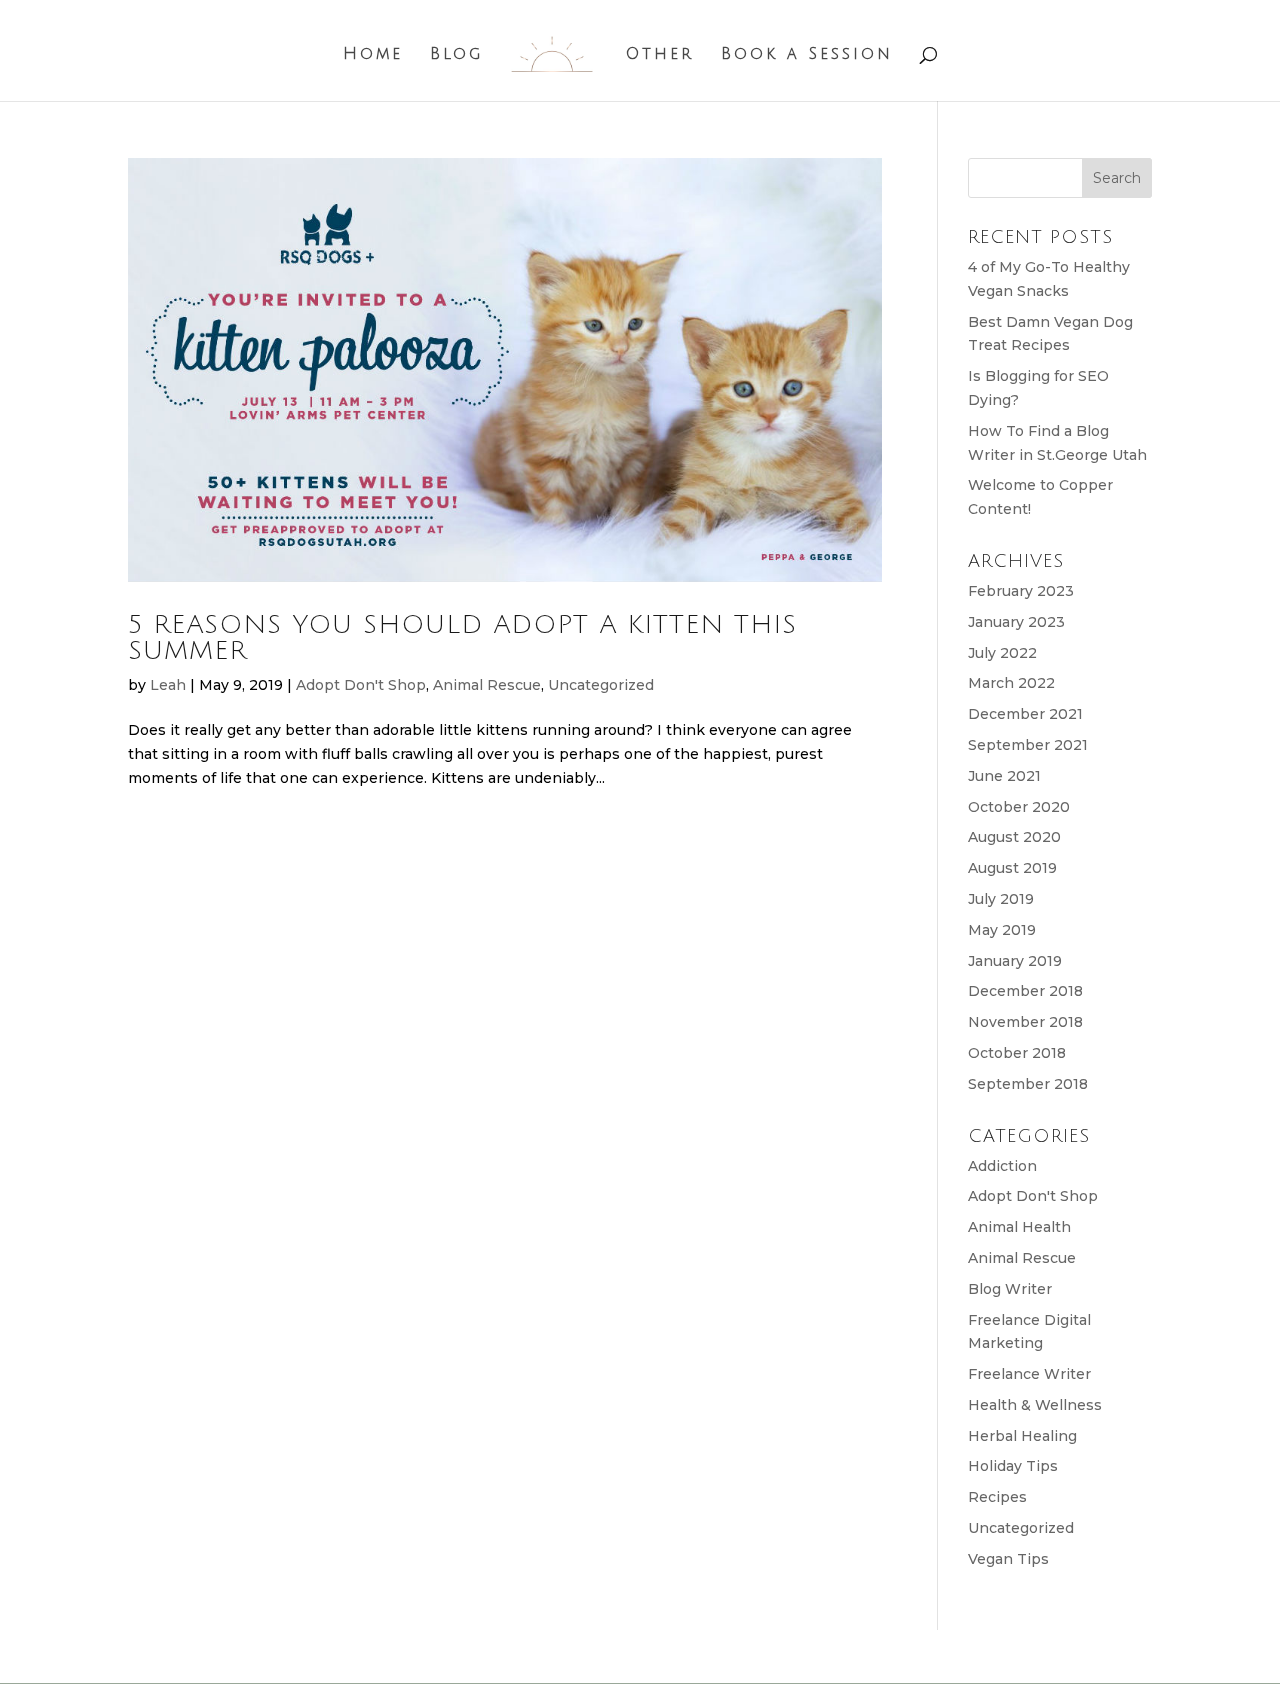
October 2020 (1019, 807)
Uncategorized (601, 685)
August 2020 (1014, 837)
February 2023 (1021, 591)
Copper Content (554, 1656)
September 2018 (1028, 1084)
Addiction (1002, 1166)
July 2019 (1001, 899)
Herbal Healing (1022, 1436)
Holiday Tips (1013, 1466)
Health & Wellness (1035, 1405)
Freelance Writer (1029, 1374)
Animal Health (1019, 1227)
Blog (456, 55)
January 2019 (1015, 961)
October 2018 (1017, 1053)
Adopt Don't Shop (361, 685)
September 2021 (1028, 745)
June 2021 (1004, 776)
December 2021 (1025, 714)
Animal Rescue (487, 685)
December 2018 (1025, 991)
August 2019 (1012, 868)
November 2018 (1025, 1022)
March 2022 (1011, 683)
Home (373, 55)
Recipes (997, 1497)
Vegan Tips (1008, 1559)
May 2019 (1002, 930)
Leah (168, 685)
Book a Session (807, 55)
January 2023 (1016, 622)
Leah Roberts (304, 1656)
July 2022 (1002, 653)
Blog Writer (1010, 1289)
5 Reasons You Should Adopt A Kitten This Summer (462, 638)
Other (660, 55)
